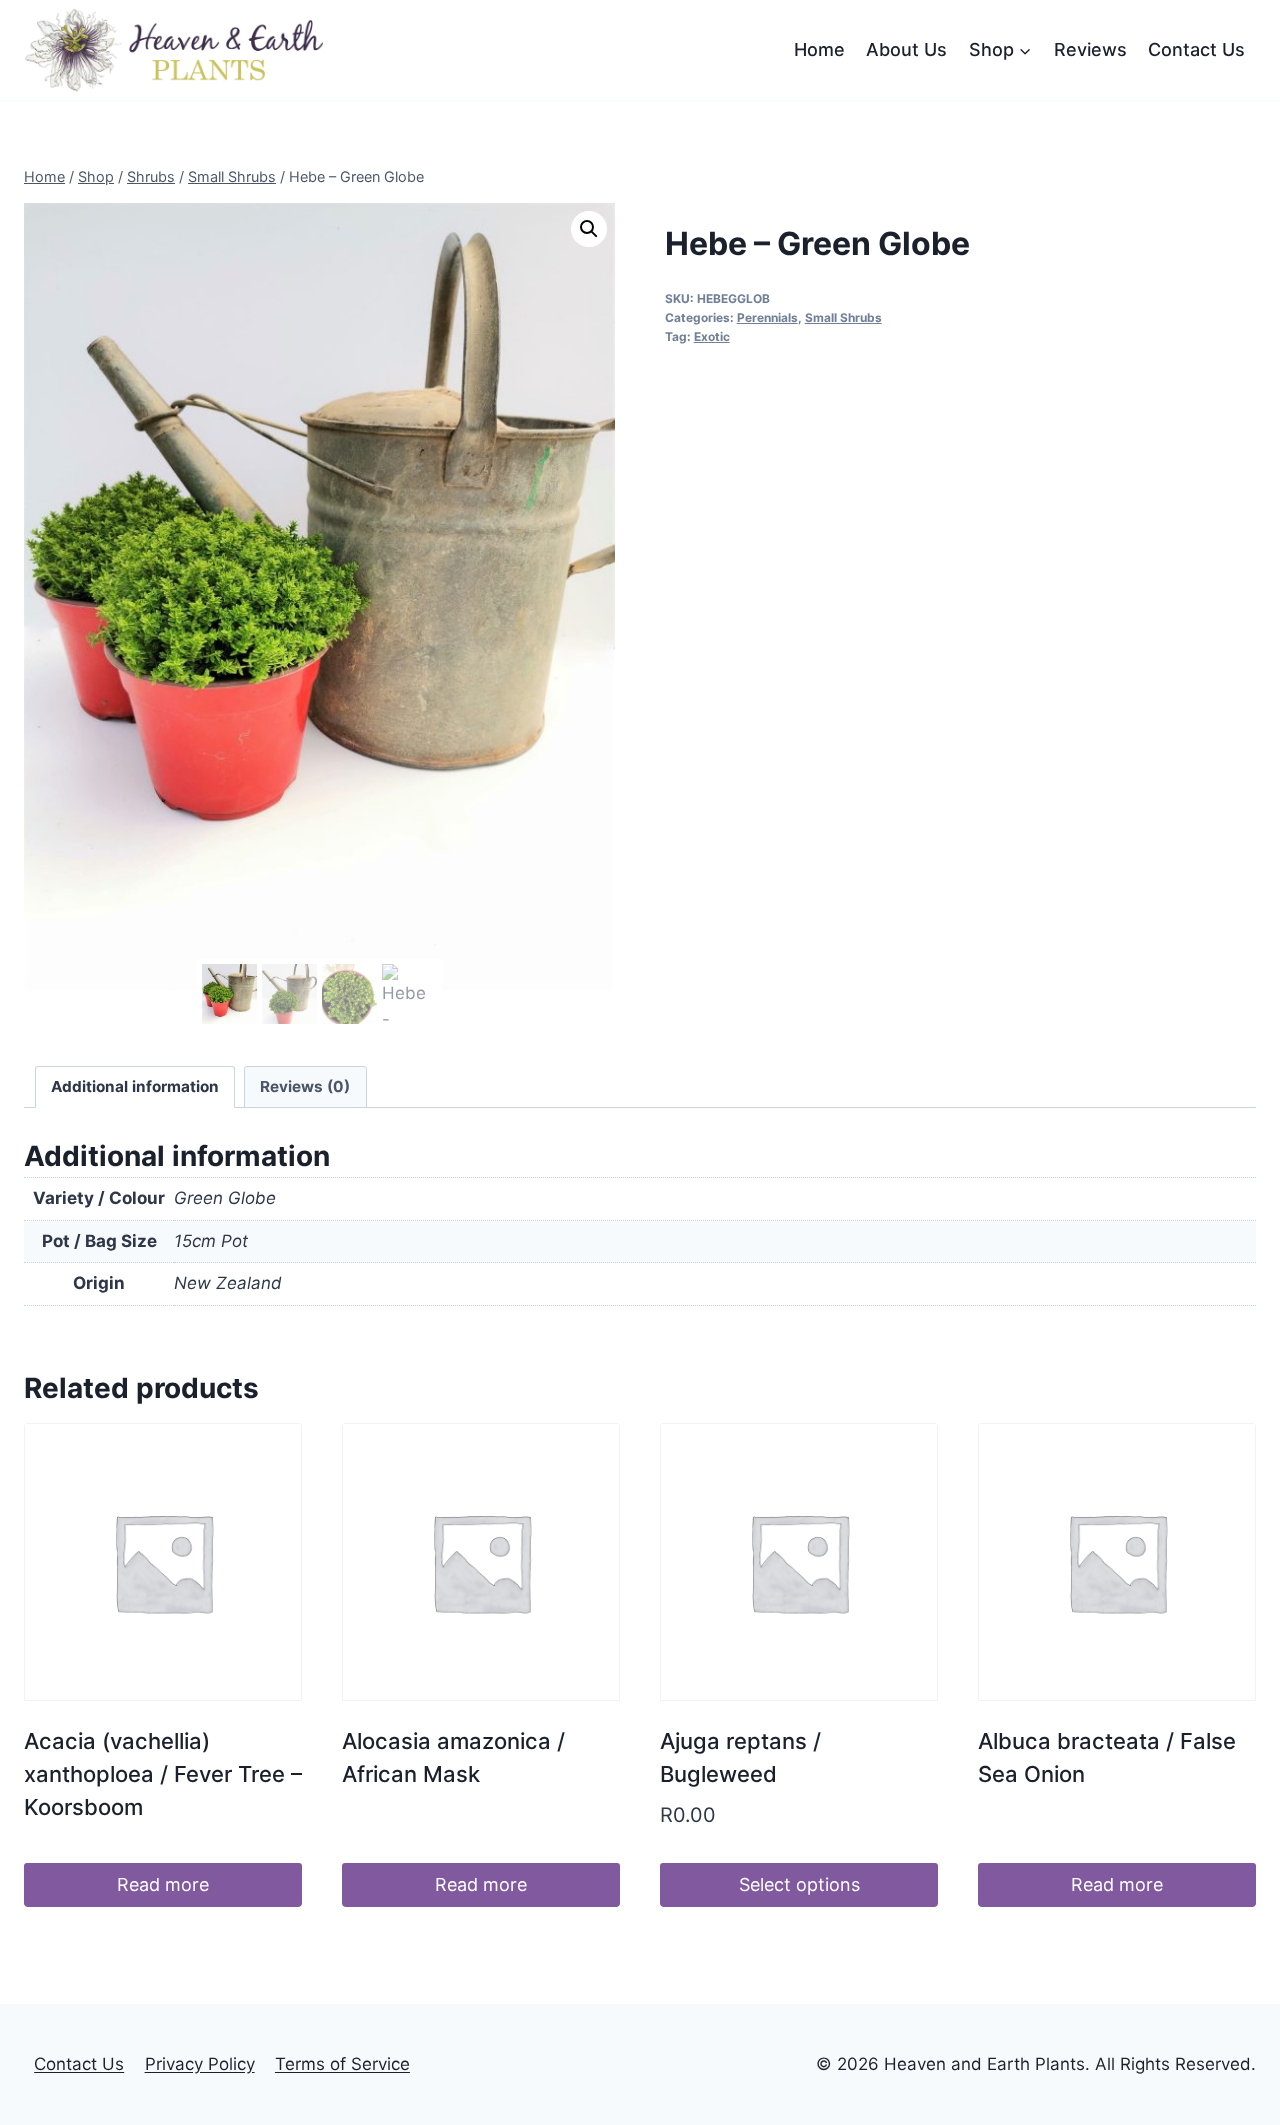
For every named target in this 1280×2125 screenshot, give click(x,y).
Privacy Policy (200, 2064)
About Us (906, 49)
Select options (799, 1884)
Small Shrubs (843, 317)
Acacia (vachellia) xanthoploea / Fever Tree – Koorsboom (163, 1774)
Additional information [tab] (135, 1086)
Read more (163, 1884)
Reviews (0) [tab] (305, 1086)
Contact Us (1196, 49)
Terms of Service (342, 2064)
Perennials (767, 317)
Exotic (712, 336)
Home (819, 49)
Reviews (1090, 49)
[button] (589, 229)
